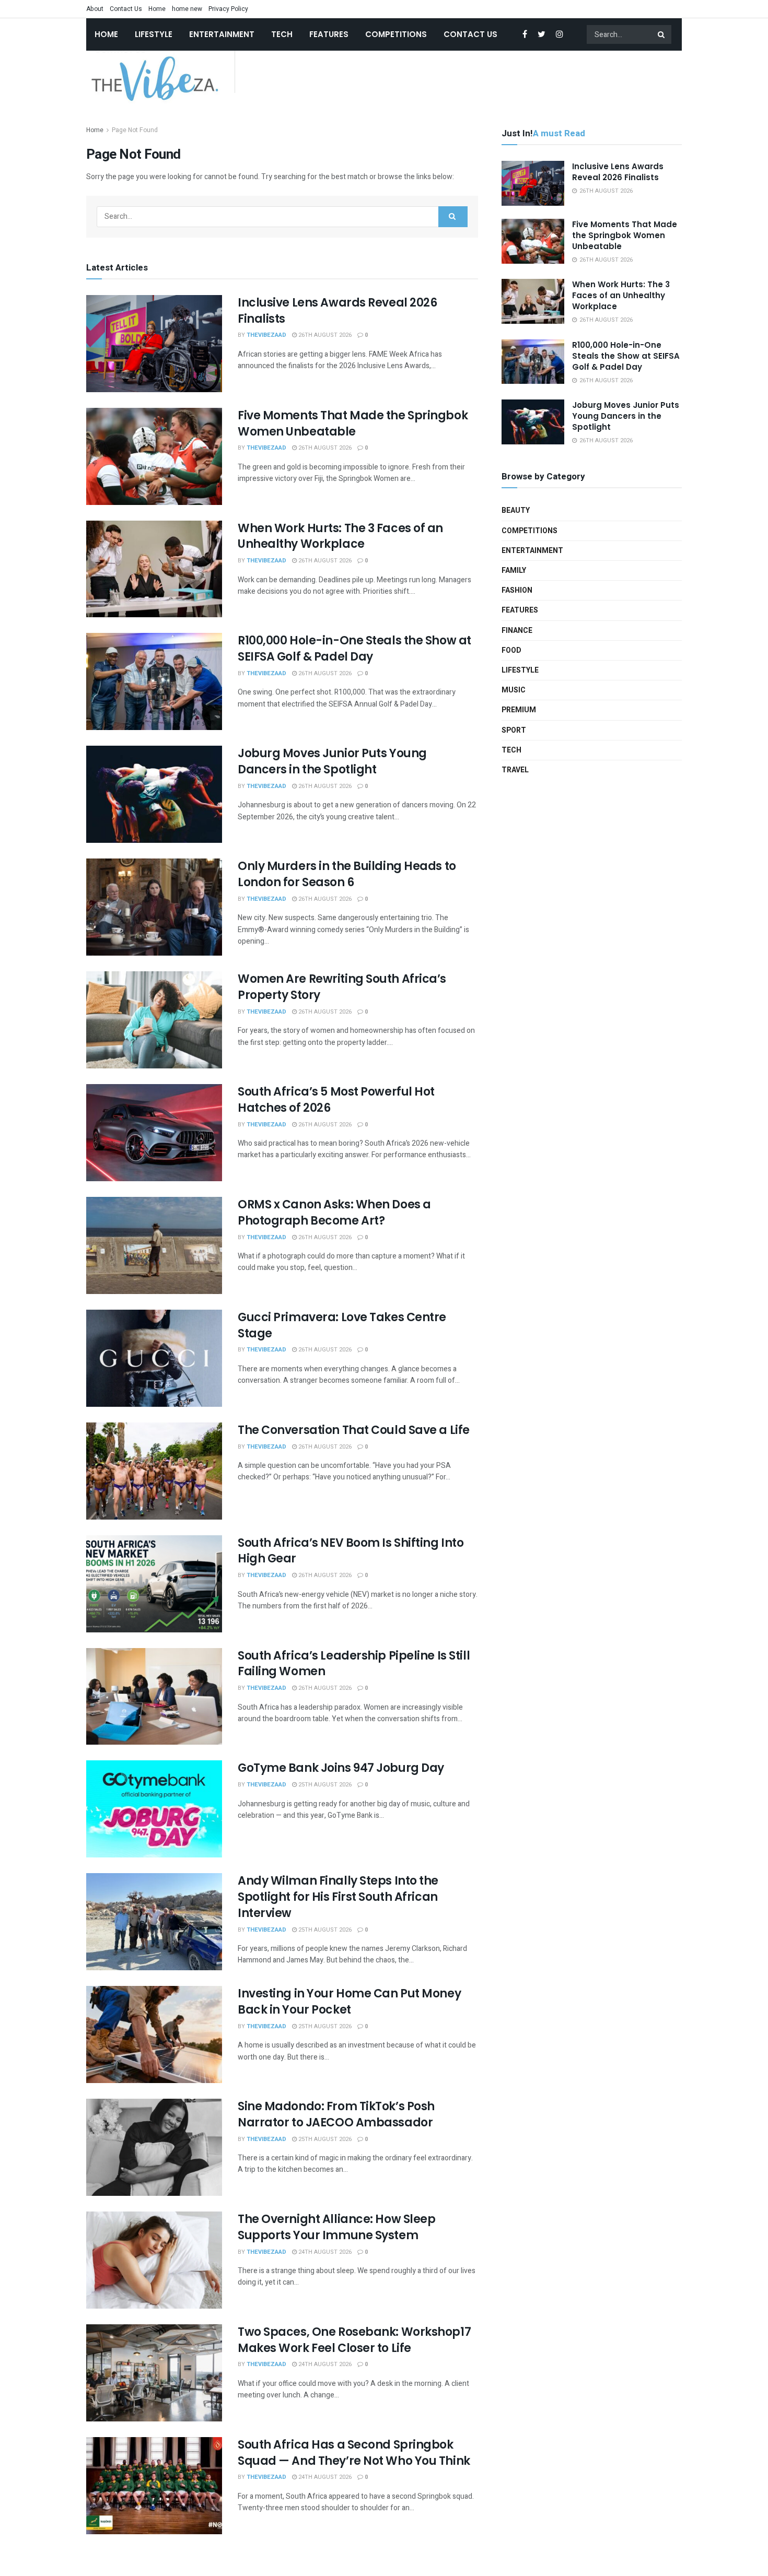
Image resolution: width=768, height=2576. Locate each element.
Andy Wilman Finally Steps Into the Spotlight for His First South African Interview (338, 1897)
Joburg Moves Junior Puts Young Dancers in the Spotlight (332, 761)
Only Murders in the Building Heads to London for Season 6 (347, 874)
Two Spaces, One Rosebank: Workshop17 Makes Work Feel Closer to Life (354, 2340)
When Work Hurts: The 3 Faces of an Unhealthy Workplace (340, 536)
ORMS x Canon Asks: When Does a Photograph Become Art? (334, 1213)
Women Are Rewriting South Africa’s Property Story (342, 987)
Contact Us (126, 9)
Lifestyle (154, 34)
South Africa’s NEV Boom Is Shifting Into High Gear (351, 1551)
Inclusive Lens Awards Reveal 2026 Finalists (337, 311)
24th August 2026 (324, 2252)
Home (157, 9)
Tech (282, 34)
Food (511, 650)
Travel (515, 770)
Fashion (517, 590)
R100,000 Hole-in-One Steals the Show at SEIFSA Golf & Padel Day (354, 649)
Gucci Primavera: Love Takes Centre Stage (342, 1325)
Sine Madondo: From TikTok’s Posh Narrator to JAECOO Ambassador (336, 2114)
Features (329, 34)
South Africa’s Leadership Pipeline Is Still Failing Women (354, 1664)
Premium (519, 710)
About (95, 9)
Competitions (396, 34)
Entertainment (222, 34)
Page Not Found (135, 130)
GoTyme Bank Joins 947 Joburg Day (341, 1768)
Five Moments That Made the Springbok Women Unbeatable (353, 424)
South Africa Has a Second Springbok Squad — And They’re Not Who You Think (354, 2453)
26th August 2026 (324, 335)
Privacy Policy (228, 9)
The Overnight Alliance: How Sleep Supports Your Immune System (336, 2227)
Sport (514, 730)
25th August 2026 (324, 1785)
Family (514, 571)
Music (514, 690)
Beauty (516, 510)
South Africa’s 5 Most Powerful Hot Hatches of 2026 (336, 1100)
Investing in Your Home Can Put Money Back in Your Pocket (349, 2002)
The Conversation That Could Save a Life (354, 1430)
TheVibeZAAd (266, 335)
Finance (517, 631)
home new (187, 9)
